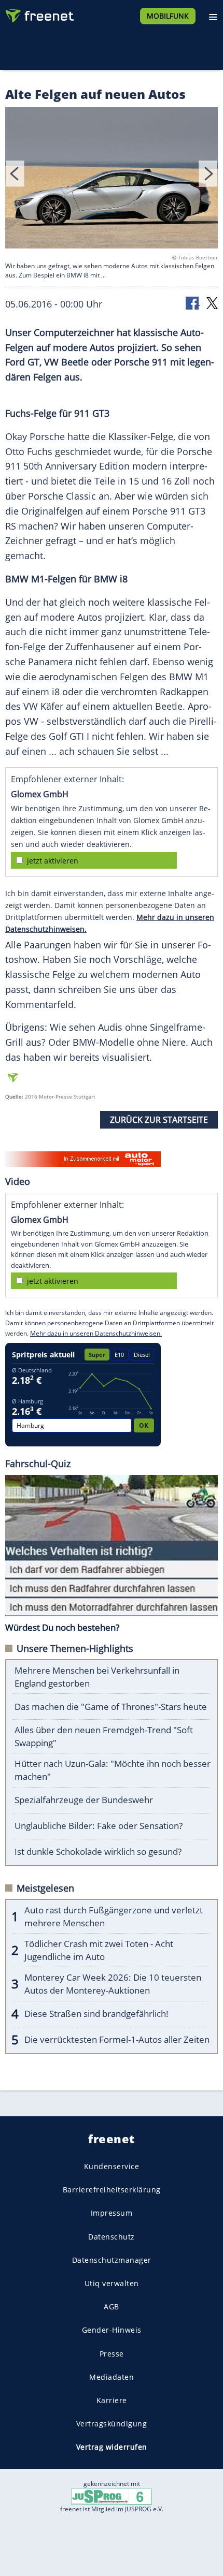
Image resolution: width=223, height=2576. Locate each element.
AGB (112, 2307)
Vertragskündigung (112, 2424)
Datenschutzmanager (112, 2260)
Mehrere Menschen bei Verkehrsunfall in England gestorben (97, 1677)
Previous (15, 174)
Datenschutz (112, 2236)
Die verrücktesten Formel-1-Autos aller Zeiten (117, 2039)
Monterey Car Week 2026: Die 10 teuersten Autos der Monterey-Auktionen (113, 1984)
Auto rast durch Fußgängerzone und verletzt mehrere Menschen (114, 1916)
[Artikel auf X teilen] (212, 303)
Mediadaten (112, 2376)
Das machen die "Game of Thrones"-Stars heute (111, 1707)
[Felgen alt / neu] (112, 180)
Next (208, 174)
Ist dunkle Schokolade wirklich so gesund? (98, 1852)
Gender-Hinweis (112, 2330)
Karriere (112, 2400)
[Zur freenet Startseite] (38, 13)
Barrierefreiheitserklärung (112, 2190)
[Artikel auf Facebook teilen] (193, 303)
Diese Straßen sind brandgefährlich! (96, 2014)
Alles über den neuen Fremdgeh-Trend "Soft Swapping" (104, 1736)
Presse (112, 2353)
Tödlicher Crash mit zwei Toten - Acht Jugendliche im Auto (99, 1950)
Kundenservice (112, 2166)
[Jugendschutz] (112, 2496)
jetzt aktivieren (53, 861)
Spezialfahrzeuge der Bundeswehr (84, 1800)
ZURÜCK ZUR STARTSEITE (159, 1120)
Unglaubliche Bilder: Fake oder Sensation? (99, 1826)
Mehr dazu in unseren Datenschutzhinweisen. (96, 1333)
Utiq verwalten (112, 2283)
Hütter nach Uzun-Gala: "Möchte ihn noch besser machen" (113, 1770)
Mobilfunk (168, 16)
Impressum (112, 2213)
